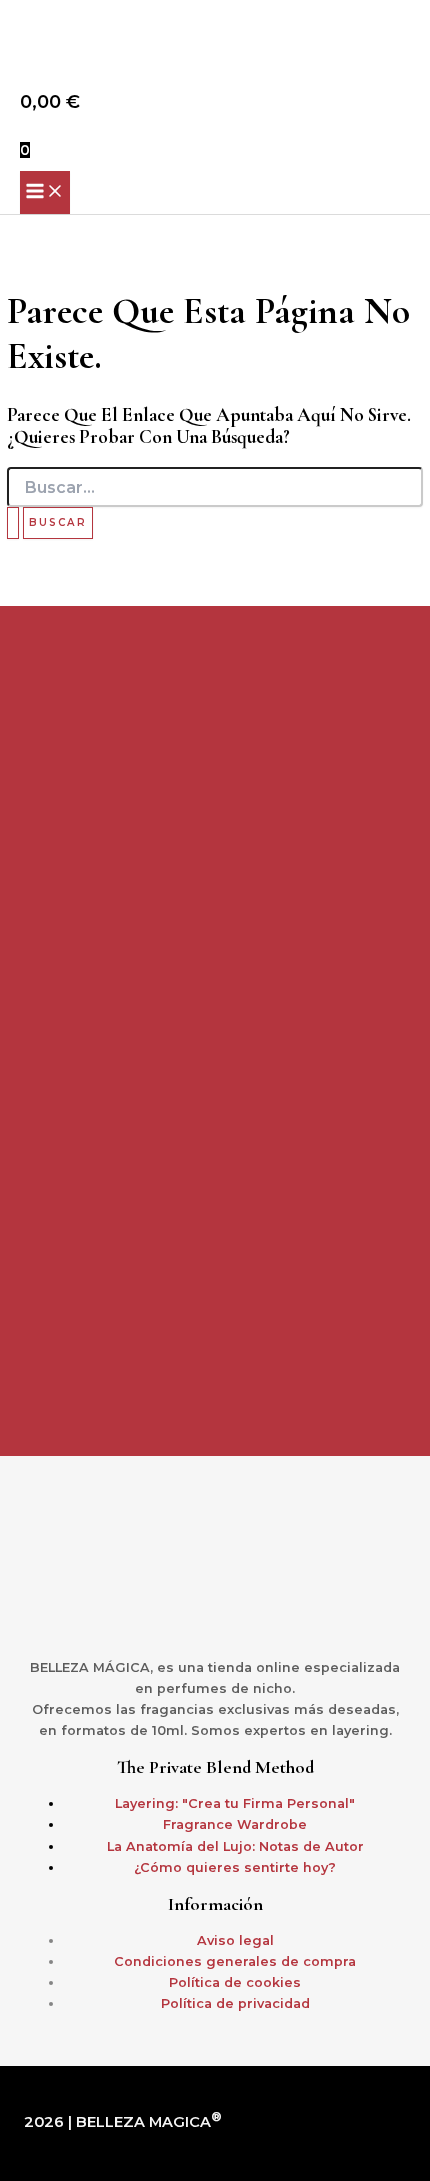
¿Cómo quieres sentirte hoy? (235, 1867)
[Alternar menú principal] (45, 192)
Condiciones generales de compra (235, 1961)
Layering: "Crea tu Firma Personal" (235, 1803)
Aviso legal (235, 1940)
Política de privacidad (235, 2003)
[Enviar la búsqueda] (13, 523)
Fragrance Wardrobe (235, 1824)
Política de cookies (235, 1982)
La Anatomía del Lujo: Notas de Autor (235, 1846)
